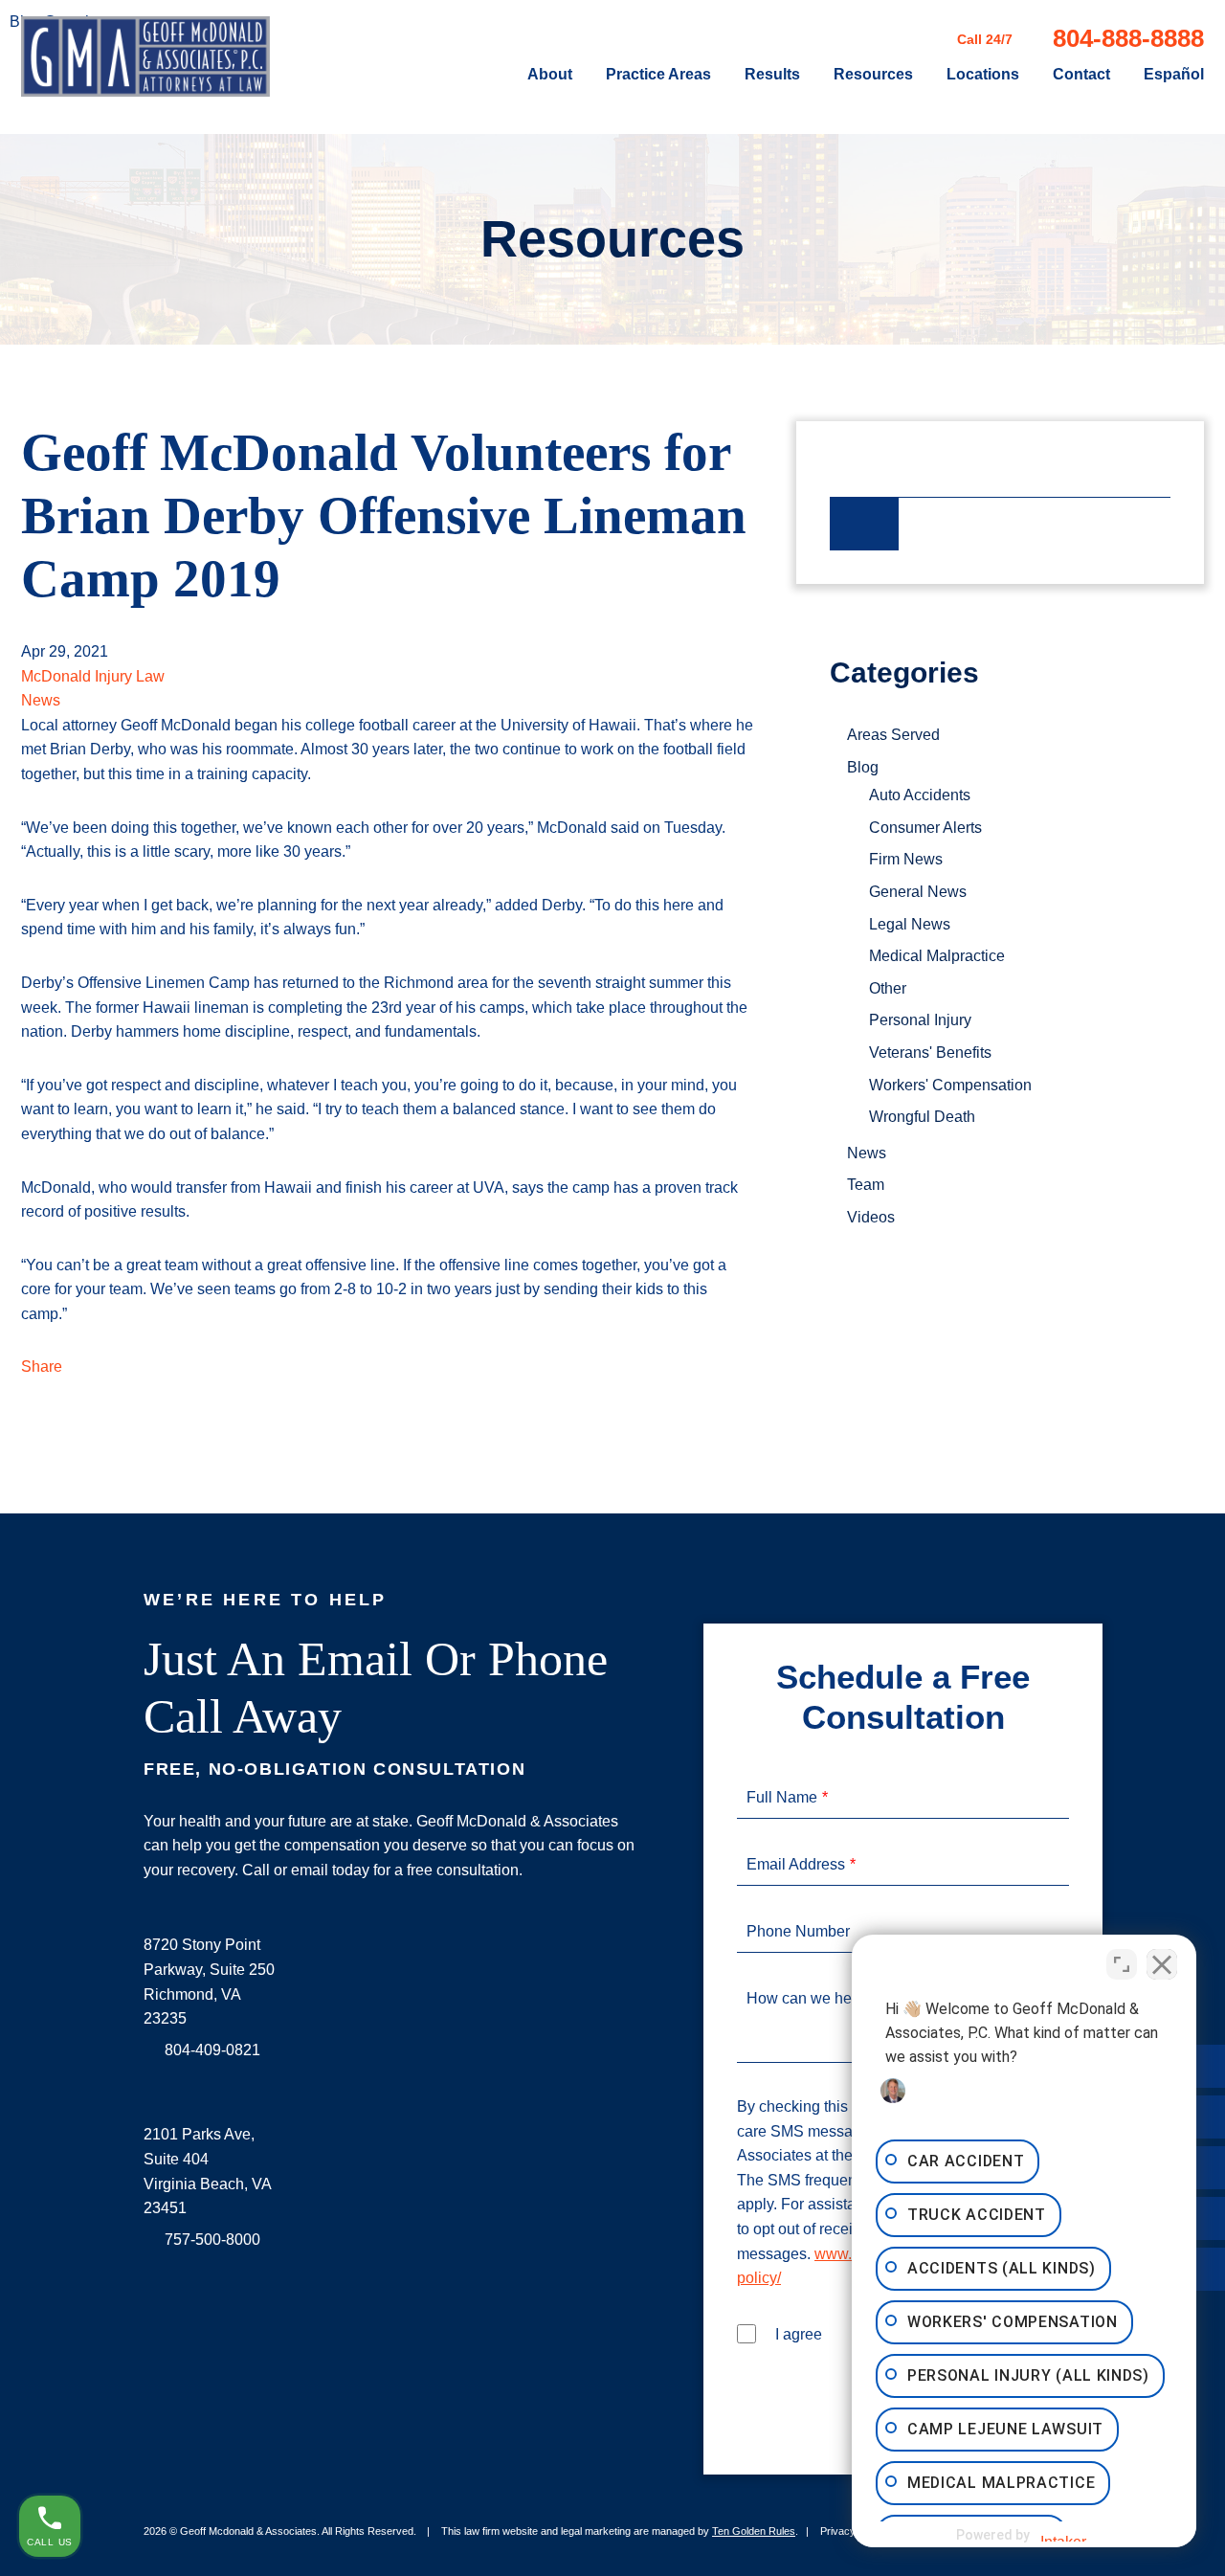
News (41, 700)
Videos (871, 1217)
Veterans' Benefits (930, 1053)
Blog (863, 767)
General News (918, 892)
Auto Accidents (920, 795)
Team (866, 1185)
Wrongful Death (922, 1117)
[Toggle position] (1122, 1964)
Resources (873, 75)
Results (772, 75)
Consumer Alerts (925, 828)
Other (888, 988)
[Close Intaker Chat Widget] (1162, 1964)
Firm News (906, 859)
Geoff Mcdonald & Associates (248, 2531)
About (550, 75)
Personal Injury (920, 1020)
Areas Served (893, 735)
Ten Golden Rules (754, 2531)
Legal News (910, 924)
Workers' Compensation (950, 1085)
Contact (1081, 75)
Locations (983, 75)
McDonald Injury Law (93, 676)
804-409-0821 (212, 2050)
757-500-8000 (212, 2240)
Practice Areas (658, 75)
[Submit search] (864, 524)
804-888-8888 (1128, 38)
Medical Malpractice (937, 956)
